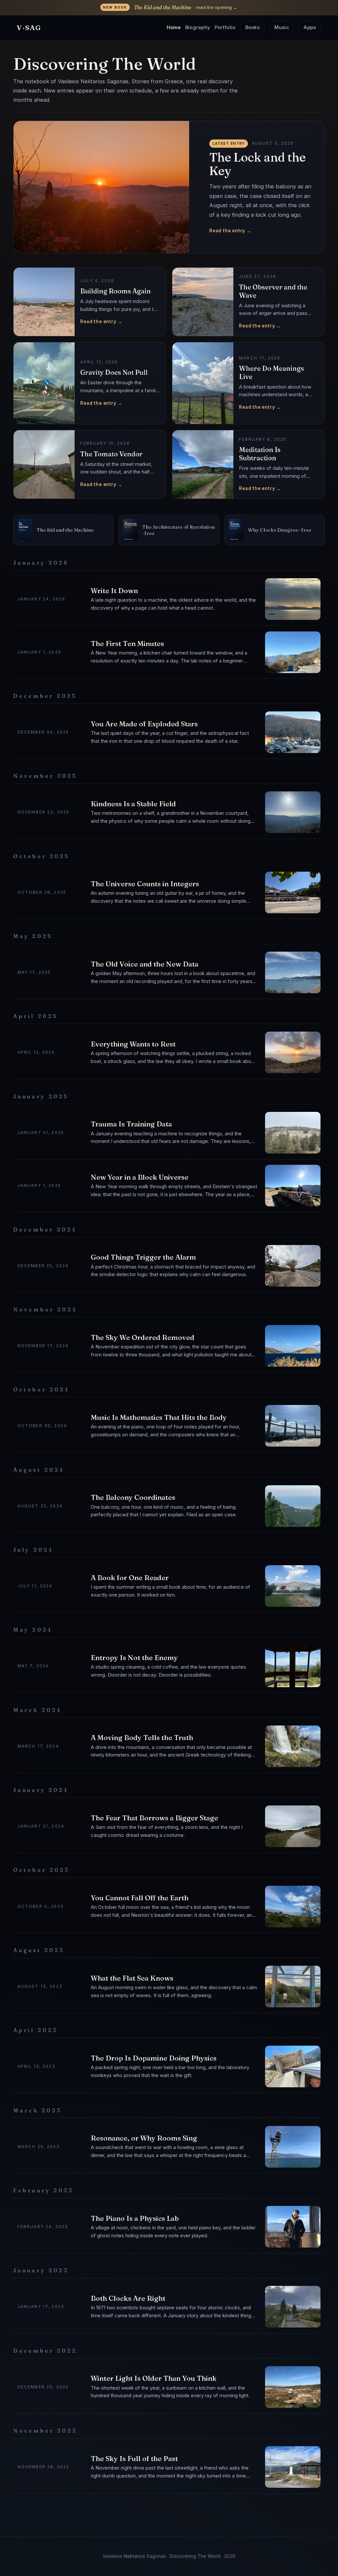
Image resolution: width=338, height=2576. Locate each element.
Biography (198, 27)
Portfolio (225, 27)
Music (282, 27)
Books (253, 27)
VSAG (29, 28)
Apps (310, 27)
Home (174, 27)
